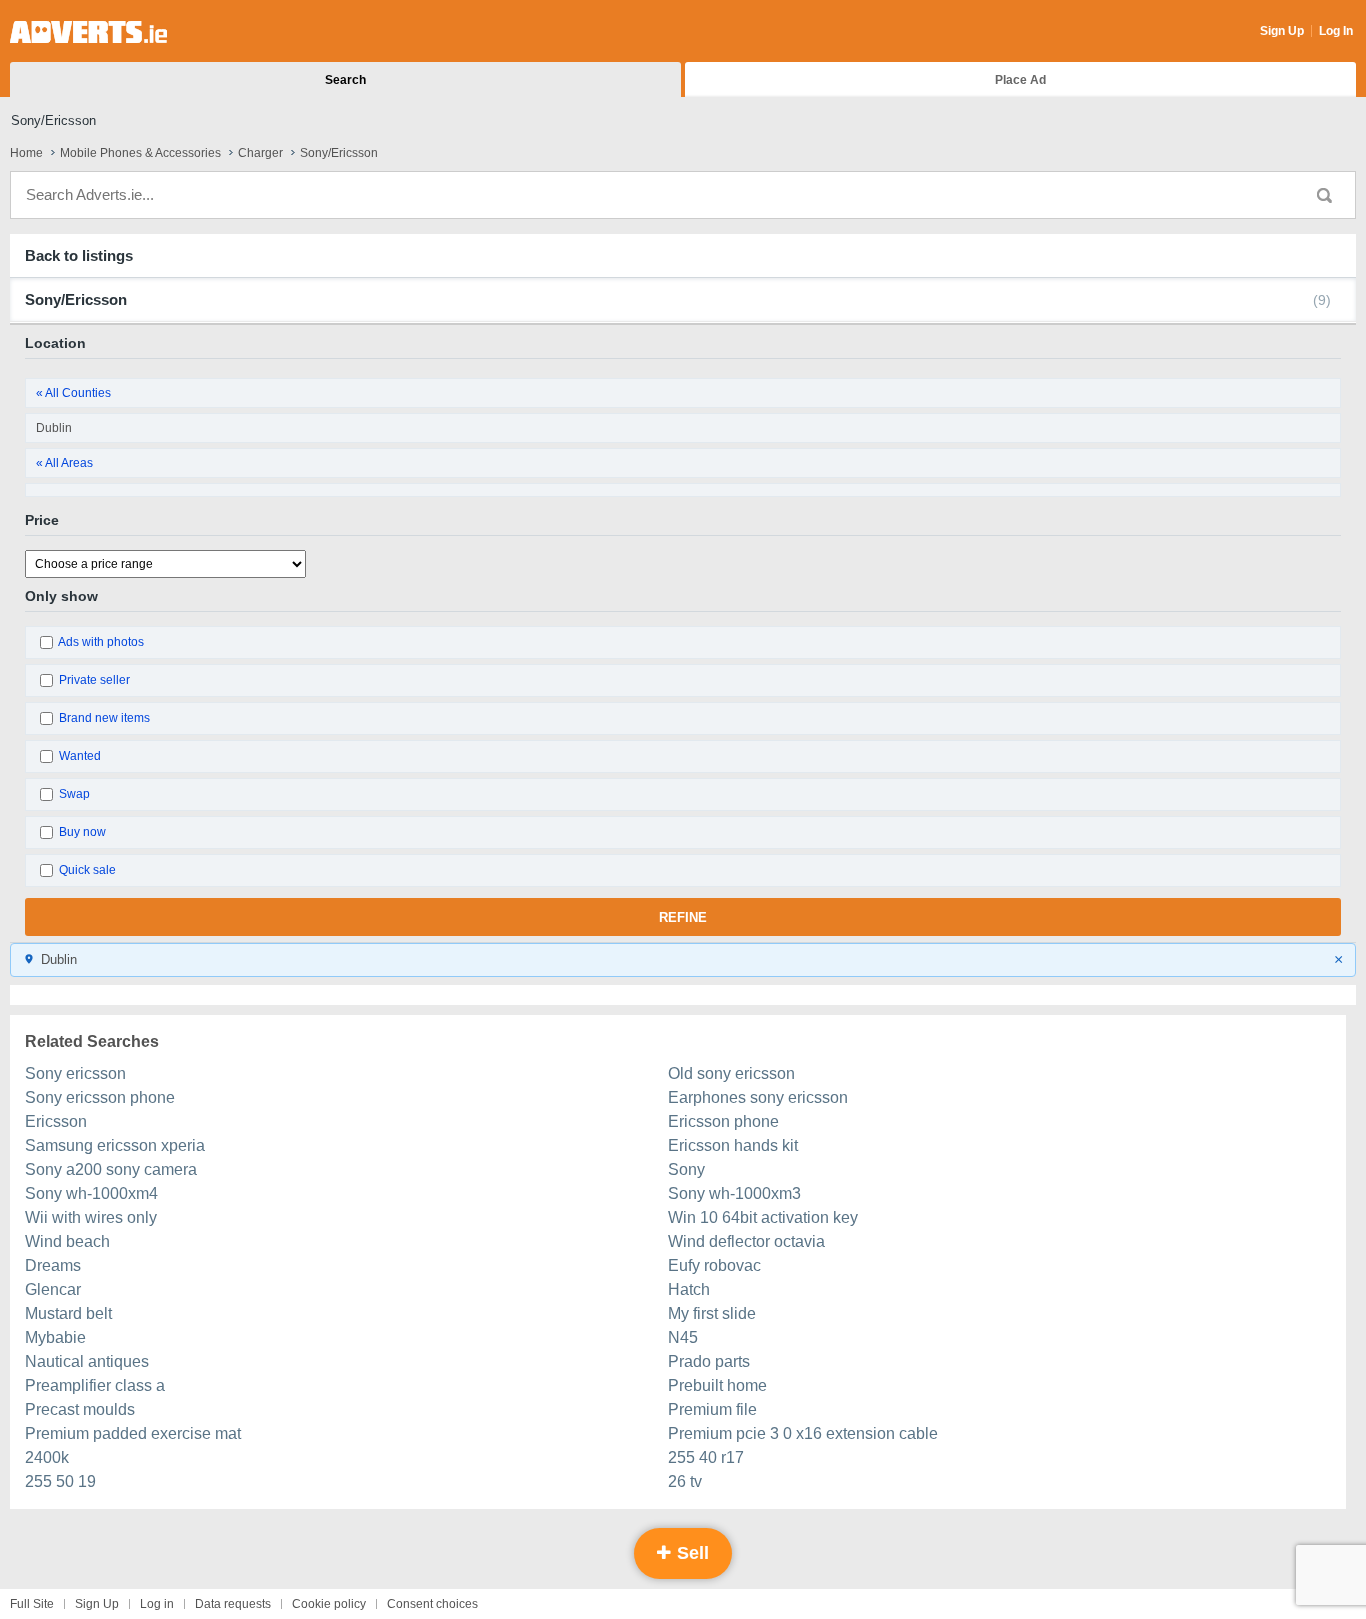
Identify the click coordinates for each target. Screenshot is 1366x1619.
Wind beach (67, 1241)
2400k (47, 1457)
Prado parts (709, 1361)
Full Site (32, 1604)
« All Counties (73, 393)
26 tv (685, 1481)
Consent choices (432, 1604)
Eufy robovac (714, 1265)
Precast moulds (80, 1409)
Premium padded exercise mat (133, 1433)
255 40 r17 (706, 1457)
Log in (157, 1604)
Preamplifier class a (95, 1385)
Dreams (53, 1265)
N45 (683, 1337)
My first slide (712, 1313)
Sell (690, 1553)
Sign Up (1282, 31)
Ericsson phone (723, 1121)
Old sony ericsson (731, 1073)
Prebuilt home (717, 1385)
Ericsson (56, 1121)
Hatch (689, 1289)
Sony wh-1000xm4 (91, 1193)
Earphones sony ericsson (758, 1097)
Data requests (233, 1604)
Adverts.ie (88, 32)
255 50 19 (60, 1481)
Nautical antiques (87, 1361)
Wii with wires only (91, 1217)
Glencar (53, 1289)
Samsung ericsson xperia (115, 1145)
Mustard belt (68, 1313)
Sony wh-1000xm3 (734, 1193)
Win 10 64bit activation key (763, 1217)
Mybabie (55, 1337)
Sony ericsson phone (100, 1097)
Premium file (712, 1409)
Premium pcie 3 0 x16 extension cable (803, 1433)
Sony (686, 1169)
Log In (1336, 31)
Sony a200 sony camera (111, 1169)
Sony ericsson (75, 1073)
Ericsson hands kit (733, 1145)
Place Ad (1020, 80)
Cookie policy (329, 1604)
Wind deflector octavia (746, 1241)
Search (345, 80)
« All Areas (64, 463)
